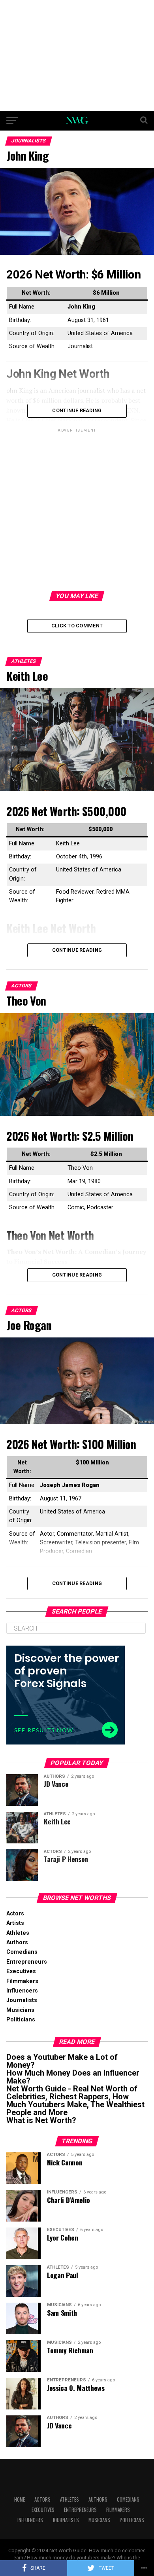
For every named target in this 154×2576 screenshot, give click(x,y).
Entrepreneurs (27, 1962)
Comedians (22, 1952)
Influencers (22, 1991)
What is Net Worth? (41, 2120)
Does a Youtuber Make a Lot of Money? (62, 2061)
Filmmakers (22, 1981)
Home (20, 2499)
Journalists (22, 2000)
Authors (17, 1942)
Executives (21, 1971)
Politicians (21, 2020)
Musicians (20, 2010)
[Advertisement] (77, 55)
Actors (15, 1914)
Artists (15, 1923)
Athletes (18, 1933)
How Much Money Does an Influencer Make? (73, 2077)
